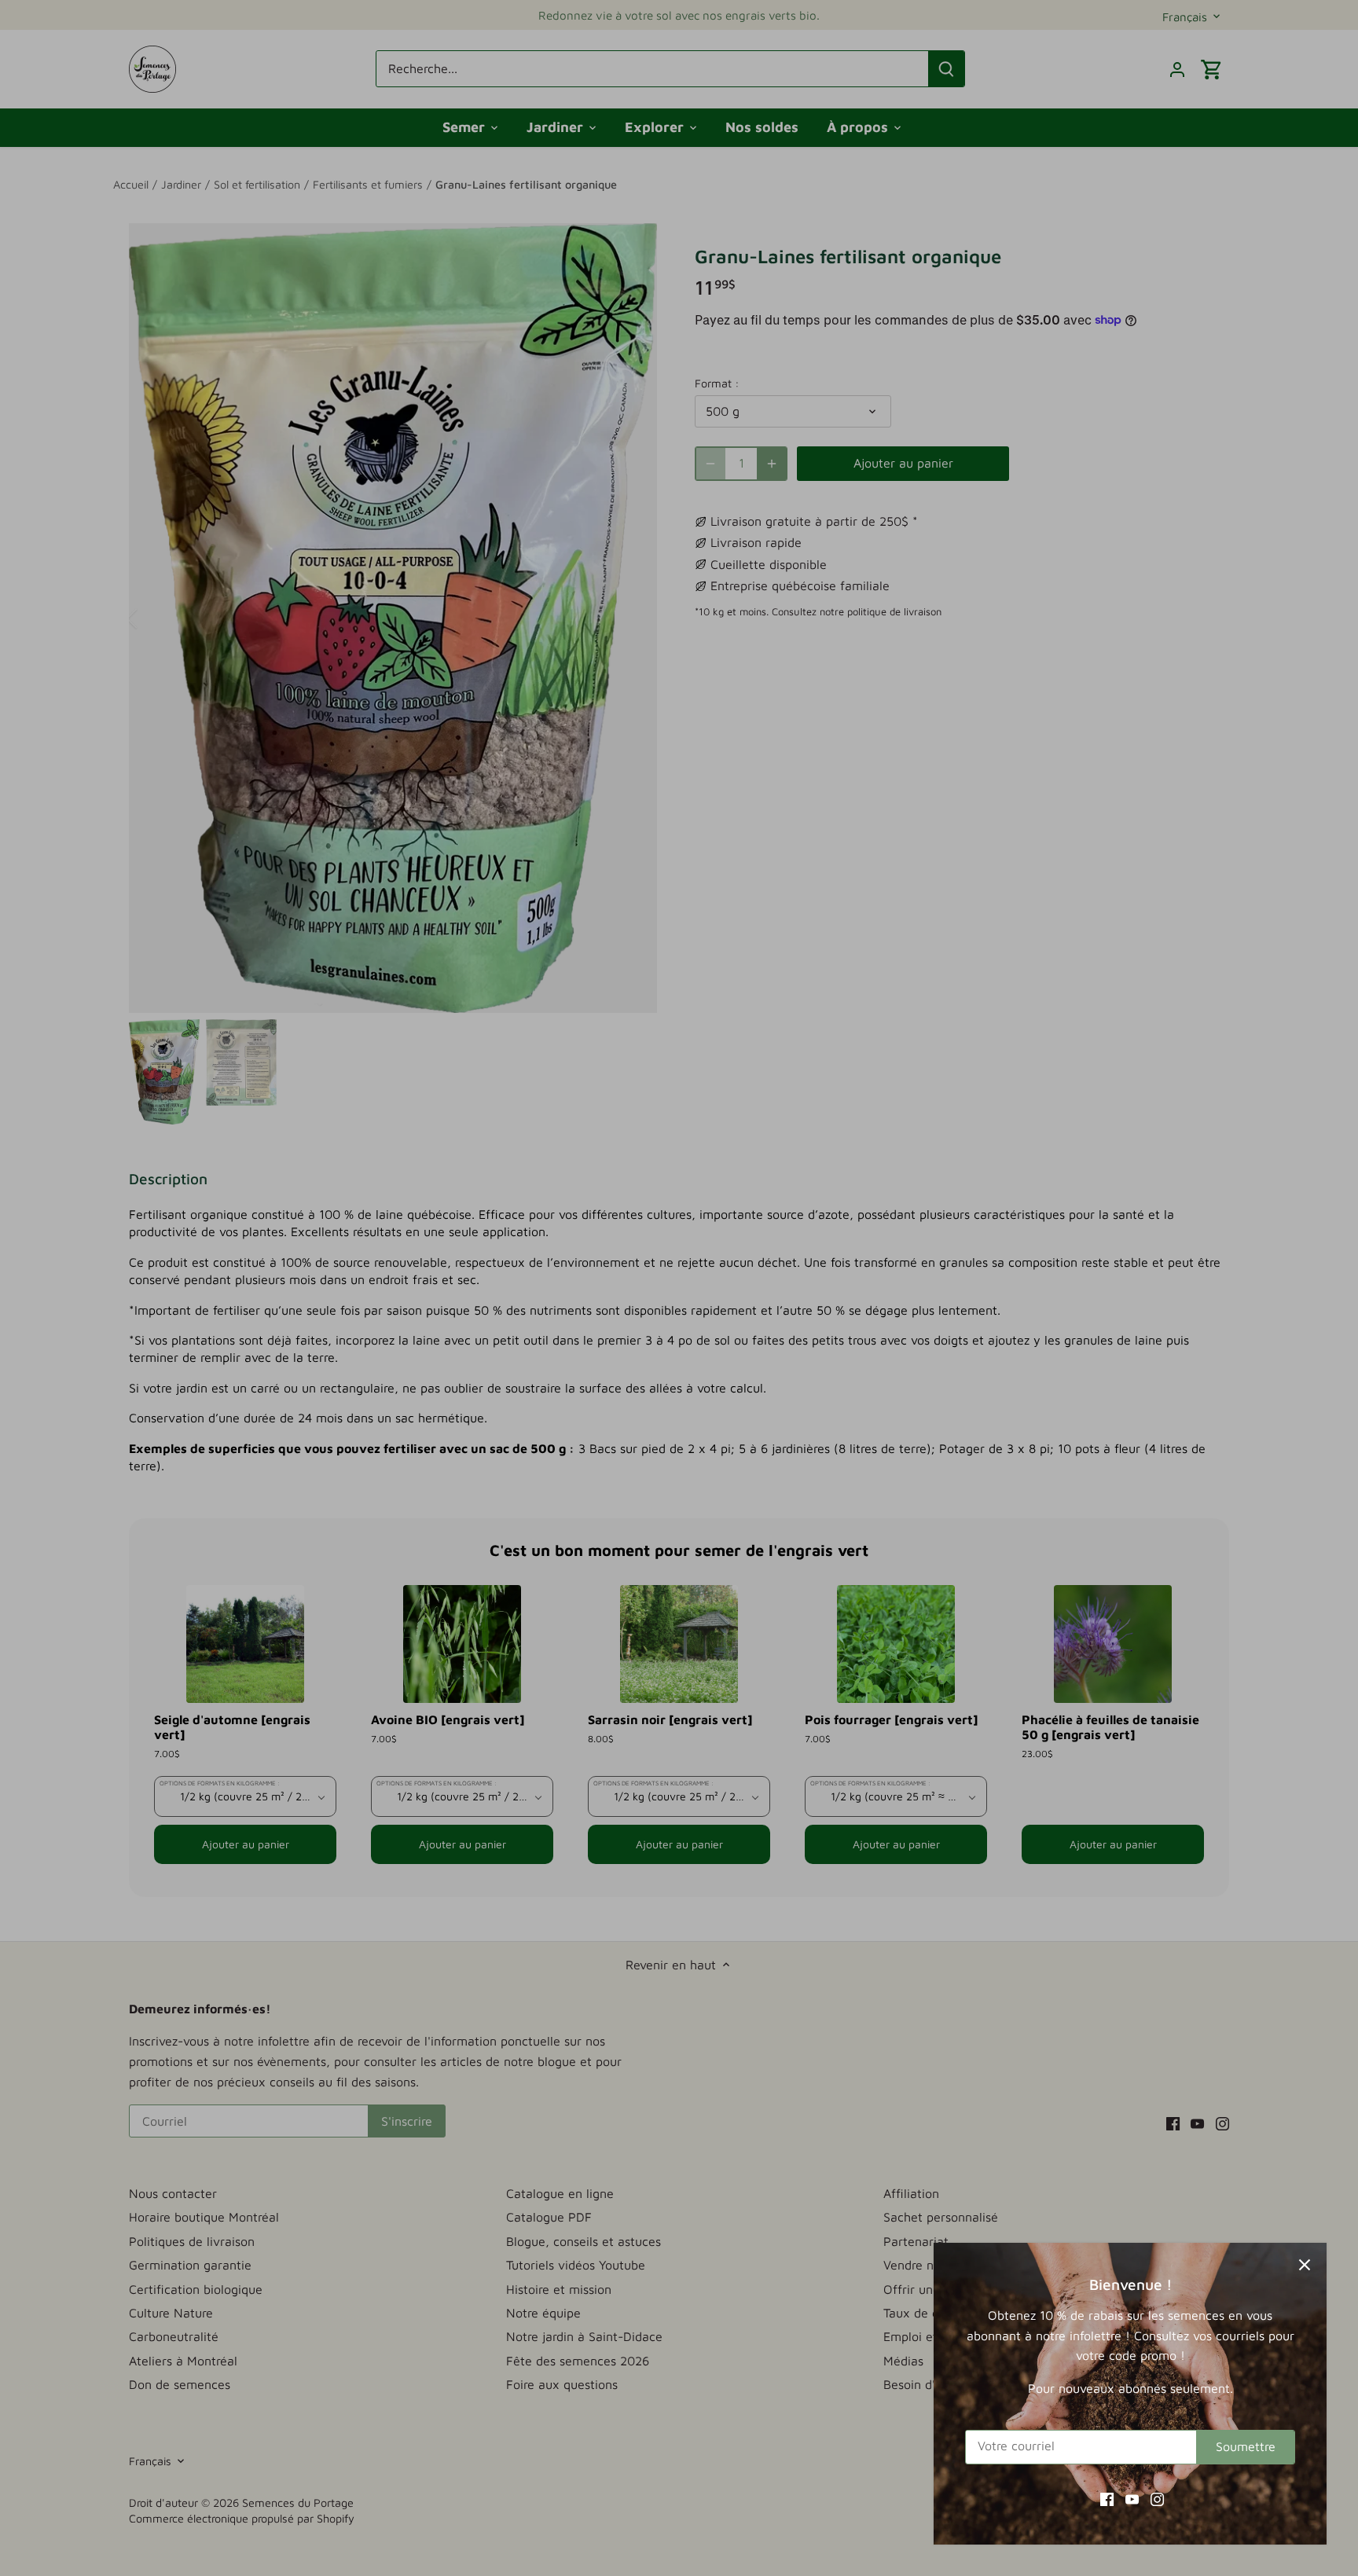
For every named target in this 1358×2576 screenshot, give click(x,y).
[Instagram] (1157, 2498)
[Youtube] (1132, 2498)
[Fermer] (1305, 2265)
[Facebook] (1107, 2498)
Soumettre (1246, 2446)
